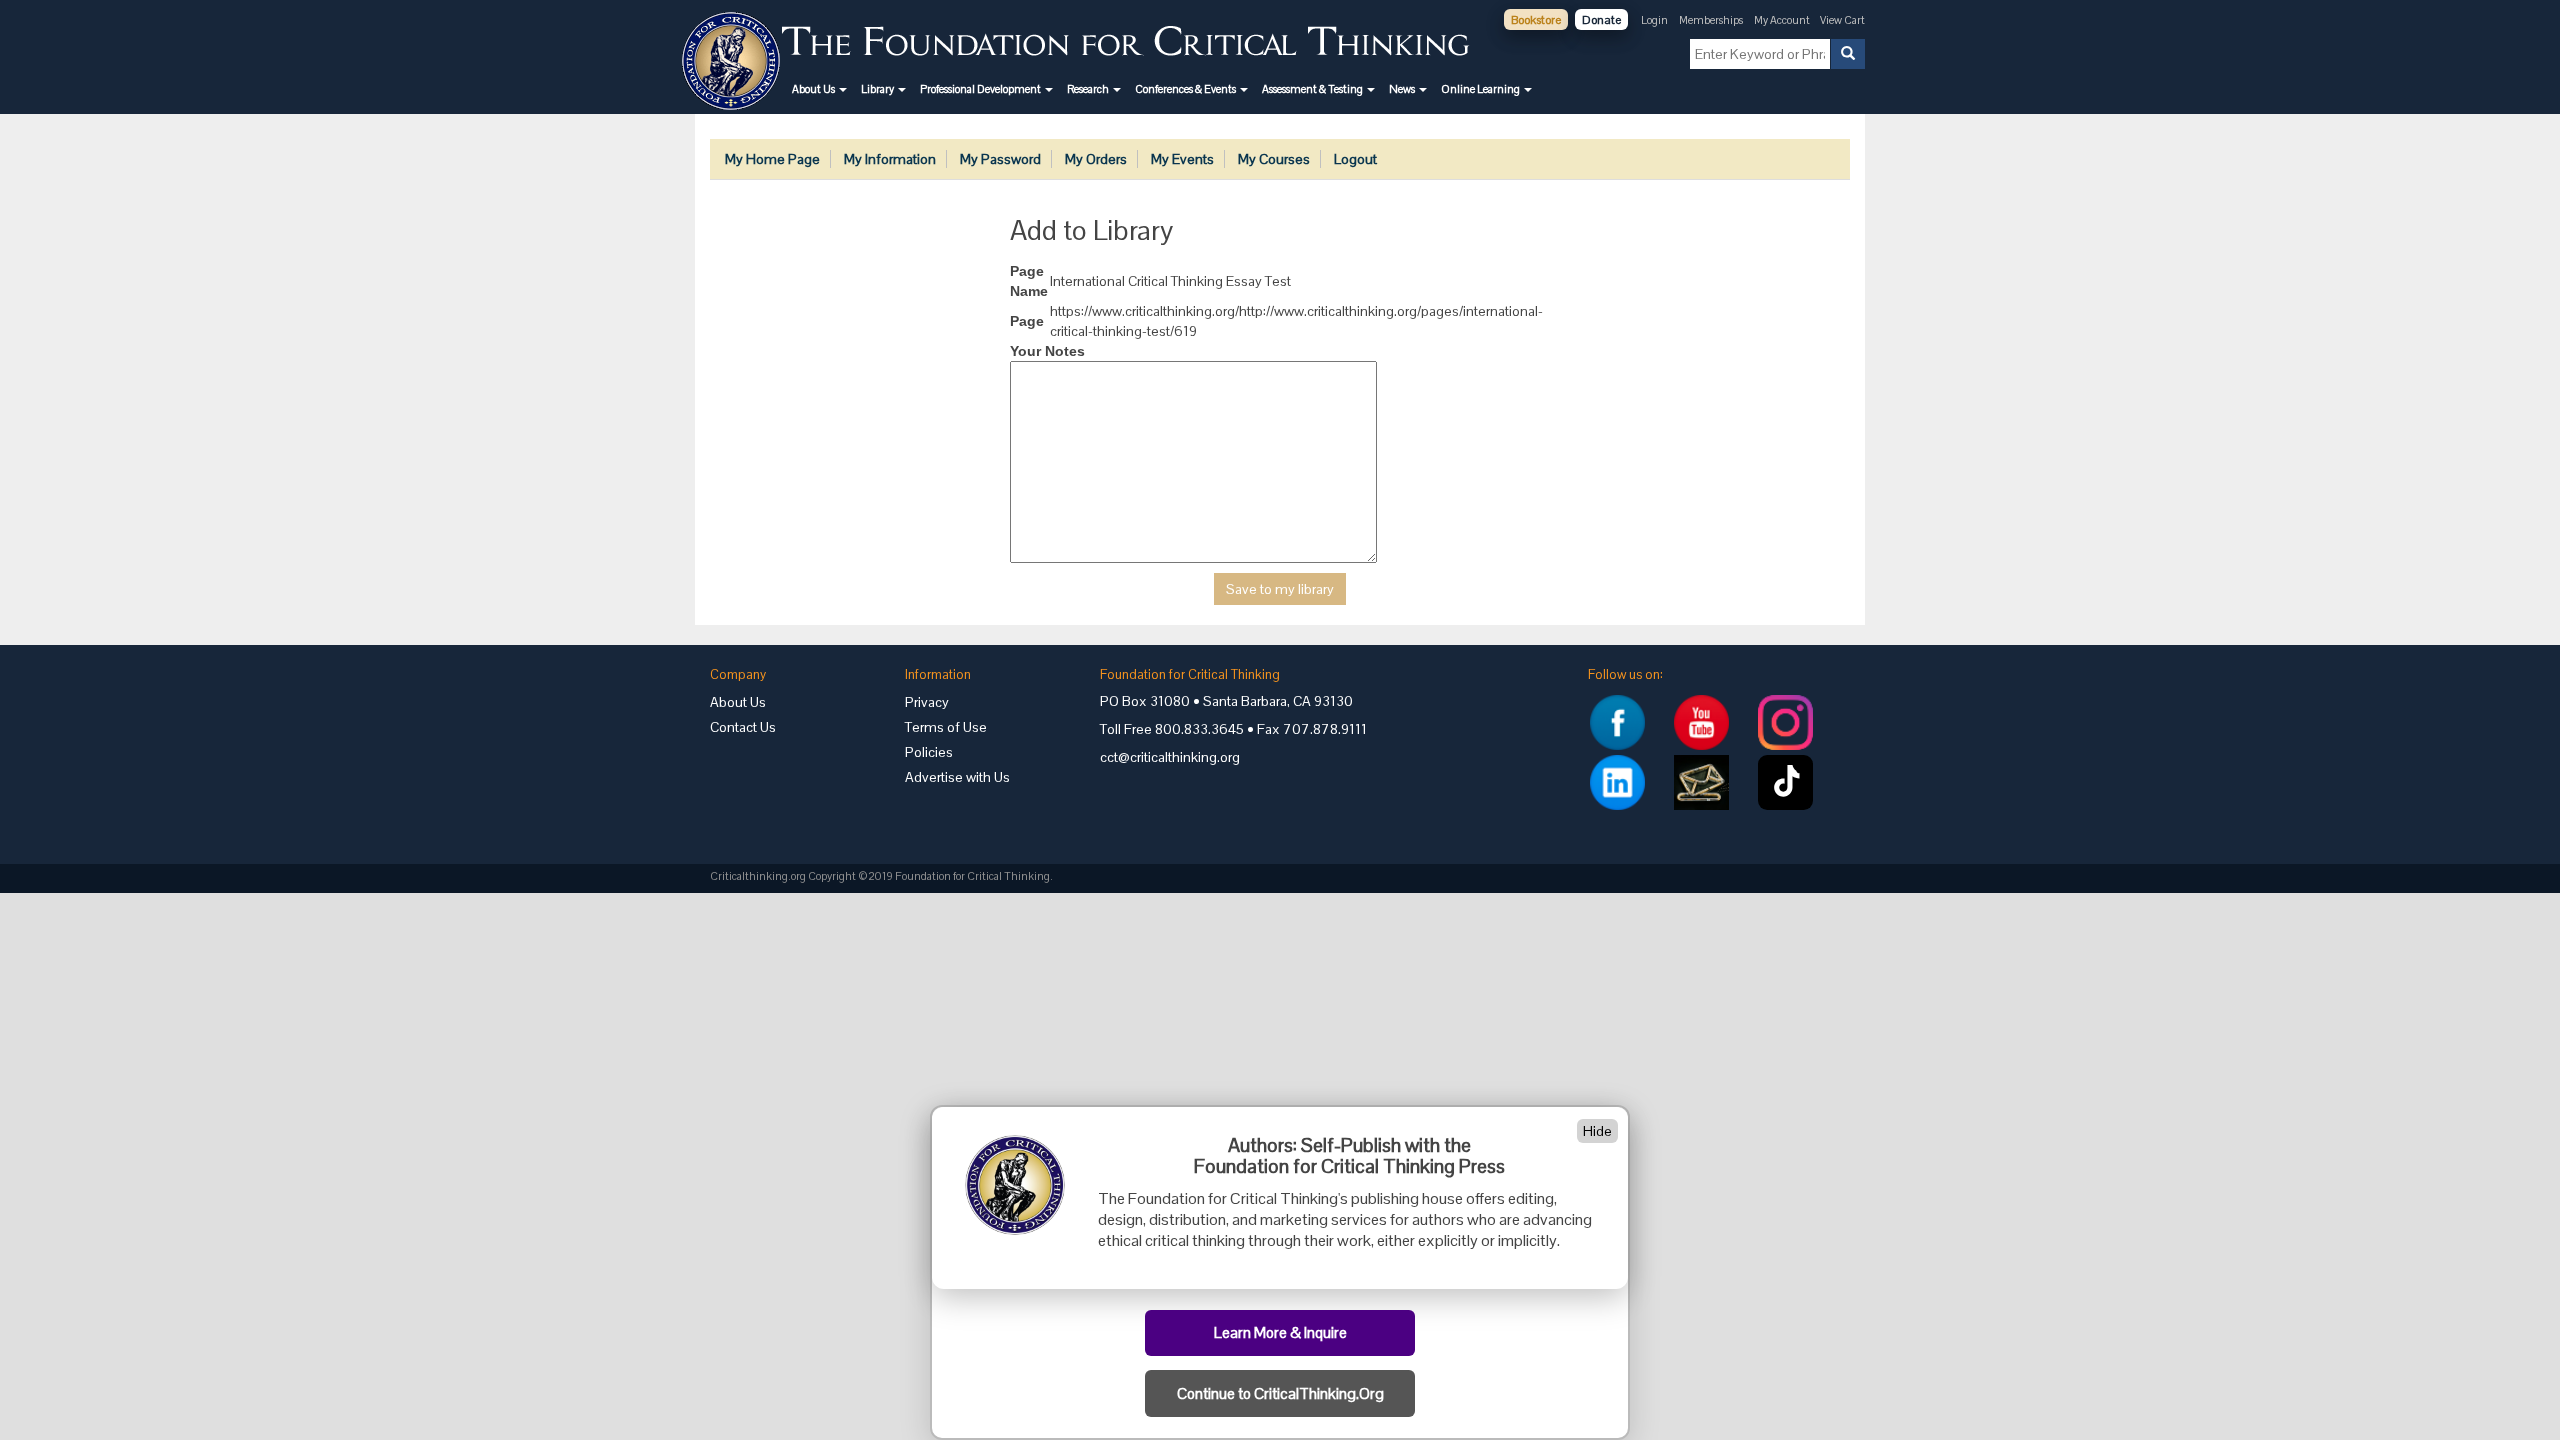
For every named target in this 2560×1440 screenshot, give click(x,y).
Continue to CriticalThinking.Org (1280, 1394)
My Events (1182, 159)
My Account (1783, 20)
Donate (1601, 20)
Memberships (1711, 20)
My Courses (1274, 159)
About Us (738, 702)
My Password (1000, 159)
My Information (890, 159)
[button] (819, 89)
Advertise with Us (957, 777)
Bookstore (1536, 20)
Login (1654, 20)
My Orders (1096, 159)
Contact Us (743, 727)
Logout (1355, 159)
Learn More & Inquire (1280, 1333)
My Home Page (772, 159)
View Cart (1842, 20)
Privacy (927, 702)
